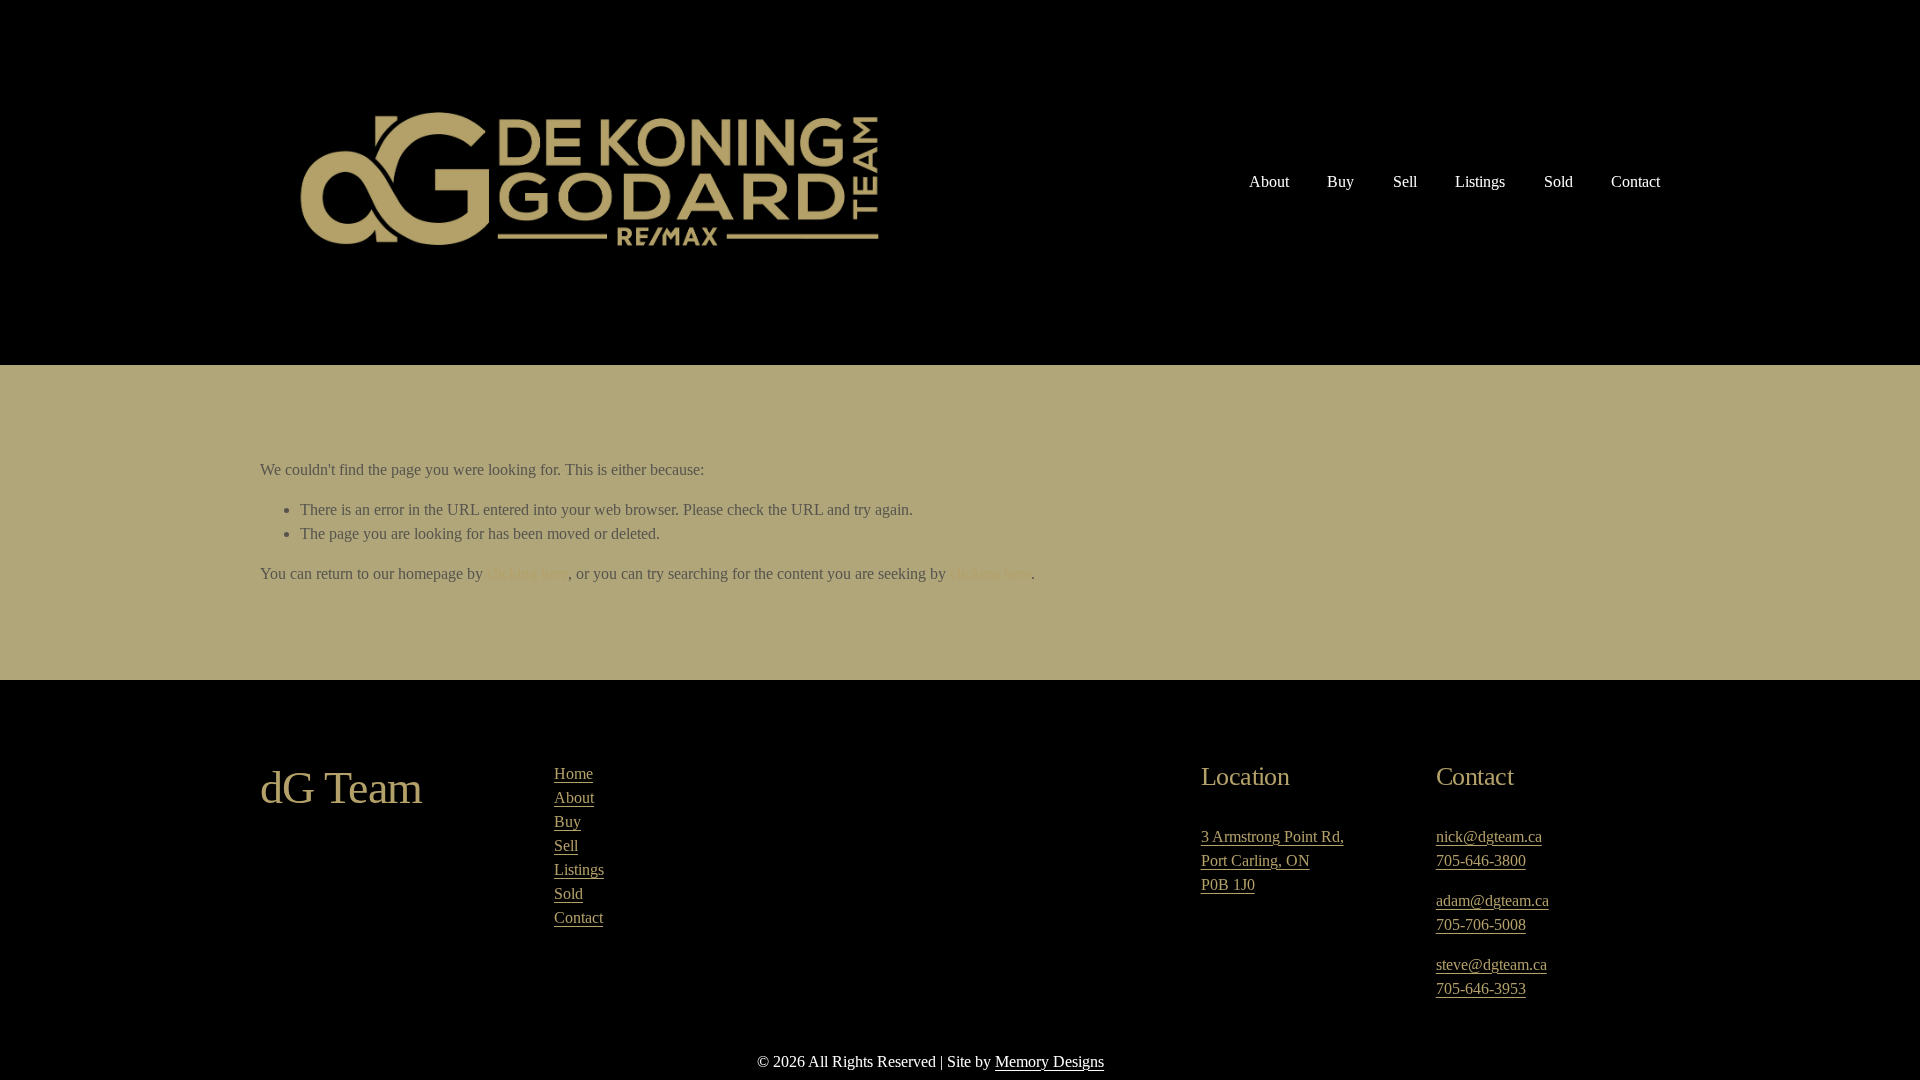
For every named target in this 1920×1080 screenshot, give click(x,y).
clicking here (527, 573)
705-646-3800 (1481, 860)
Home (573, 773)
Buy (1340, 181)
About (1269, 181)
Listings (1480, 181)
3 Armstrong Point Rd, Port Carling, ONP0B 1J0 (1272, 860)
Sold (1558, 181)
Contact (1635, 181)
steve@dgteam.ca (1491, 964)
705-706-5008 (1481, 924)
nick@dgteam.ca (1489, 836)
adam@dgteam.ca (1492, 900)
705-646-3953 (1481, 988)
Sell (1405, 181)
